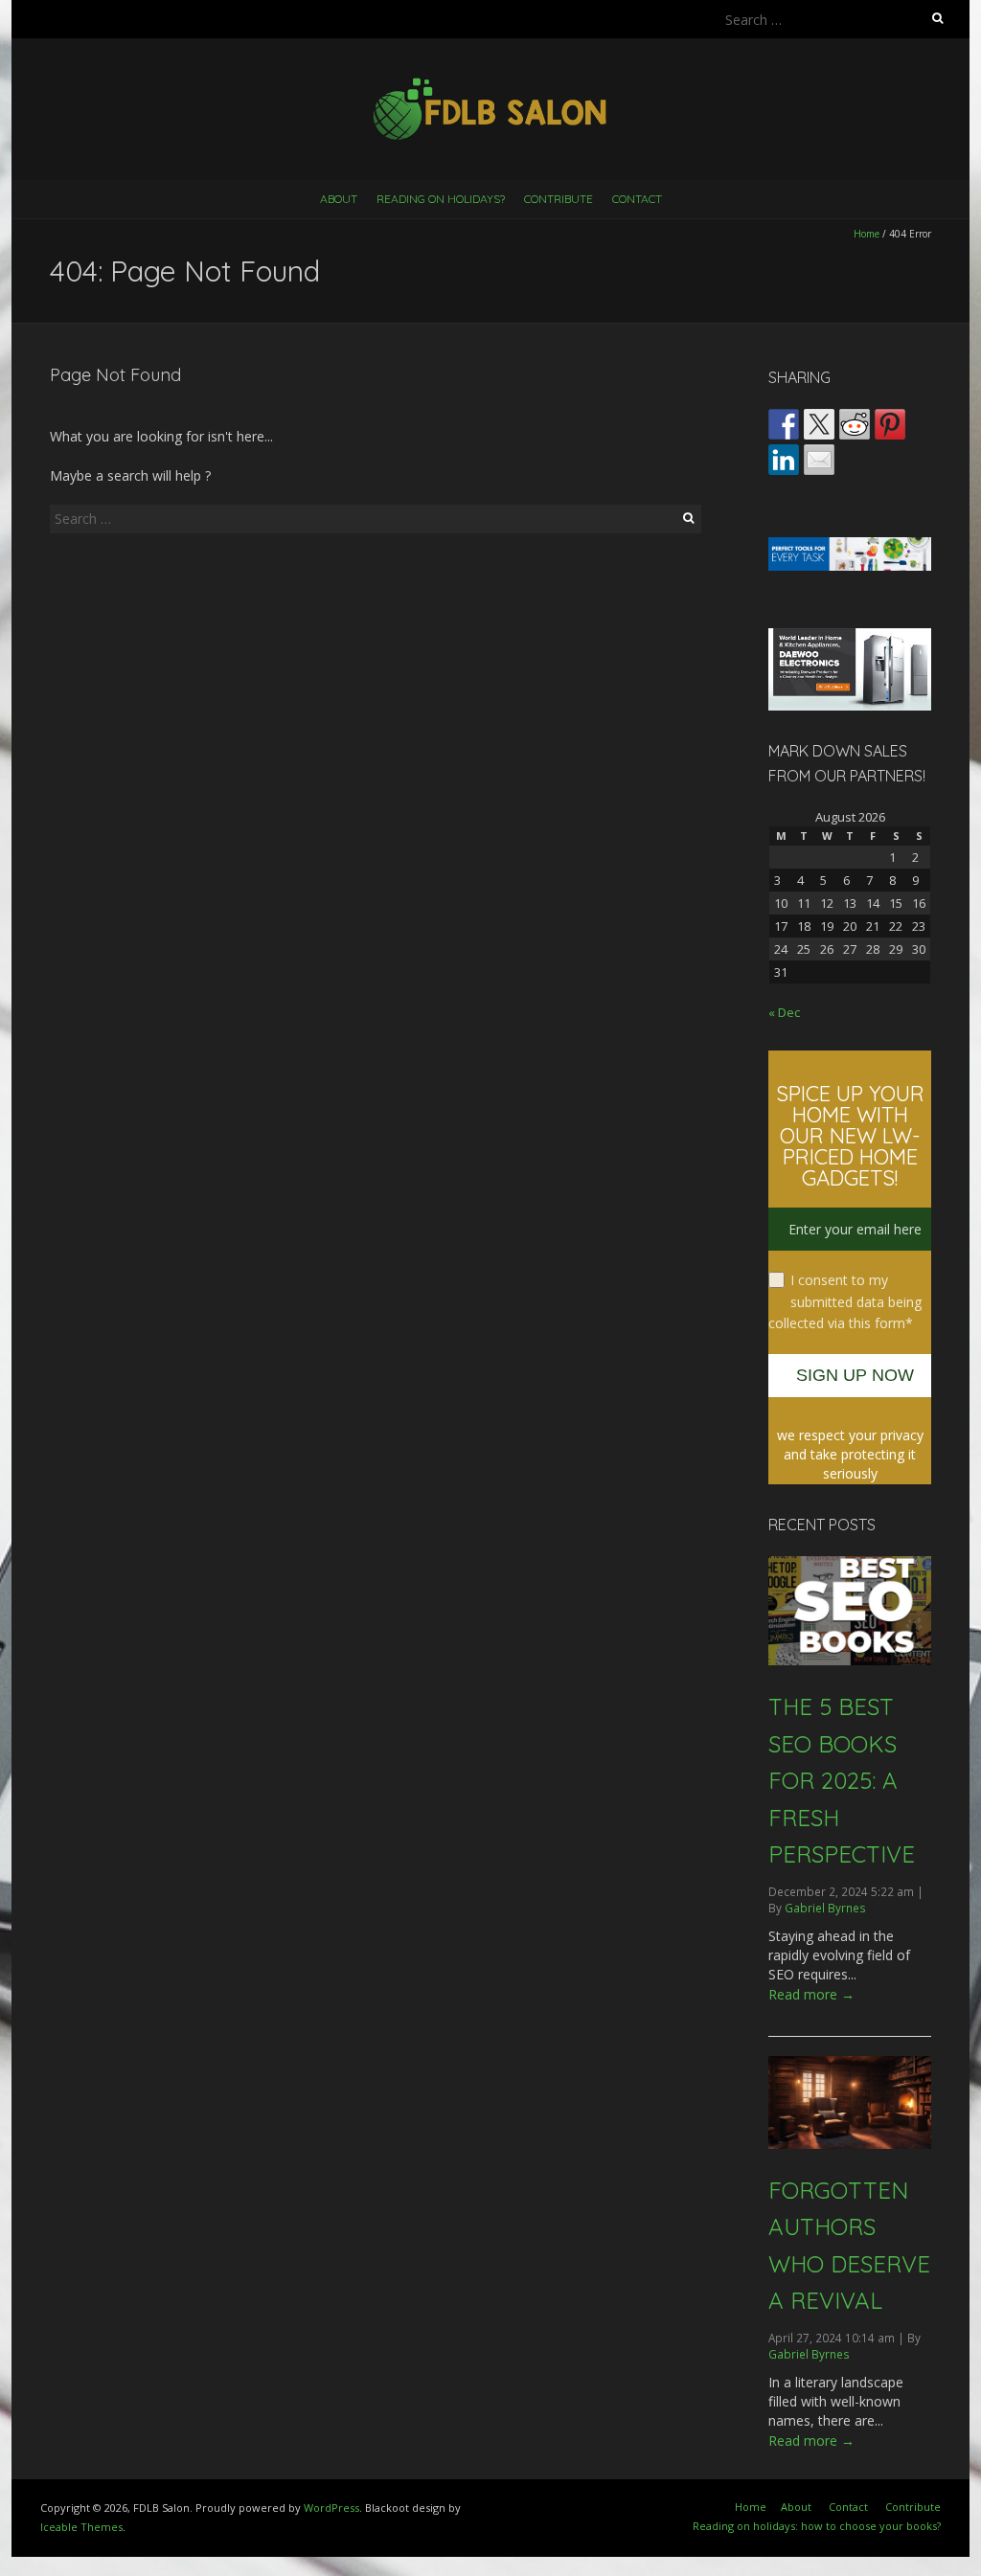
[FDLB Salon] (490, 86)
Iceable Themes (81, 2527)
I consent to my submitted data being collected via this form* (845, 1301)
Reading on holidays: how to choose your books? (817, 2526)
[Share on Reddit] (855, 424)
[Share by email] (819, 460)
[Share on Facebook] (784, 424)
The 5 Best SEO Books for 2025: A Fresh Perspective (842, 1780)
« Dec (784, 1012)
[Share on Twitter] (819, 424)
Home (867, 234)
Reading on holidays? (441, 199)
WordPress (331, 2508)
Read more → (811, 1994)
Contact (637, 199)
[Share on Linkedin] (784, 460)
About (339, 199)
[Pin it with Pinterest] (890, 424)
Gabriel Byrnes (825, 1908)
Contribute (559, 199)
